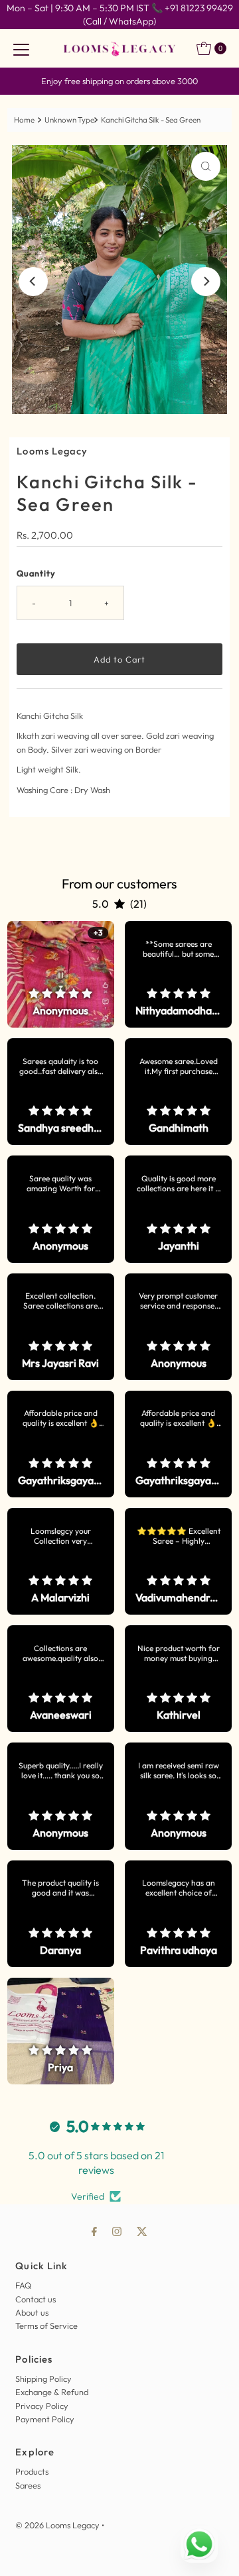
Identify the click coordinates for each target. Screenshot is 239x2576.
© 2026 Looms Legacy (57, 2525)
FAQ (23, 2285)
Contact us (36, 2299)
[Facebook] (94, 2231)
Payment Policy (45, 2419)
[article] (61, 974)
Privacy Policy (42, 2406)
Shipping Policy (43, 2379)
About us (32, 2312)
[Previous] (33, 282)
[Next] (206, 282)
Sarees (28, 2485)
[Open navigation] (21, 48)
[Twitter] (142, 2231)
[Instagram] (117, 2231)
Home (24, 120)
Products (32, 2471)
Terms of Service (46, 2326)
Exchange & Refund (52, 2392)
